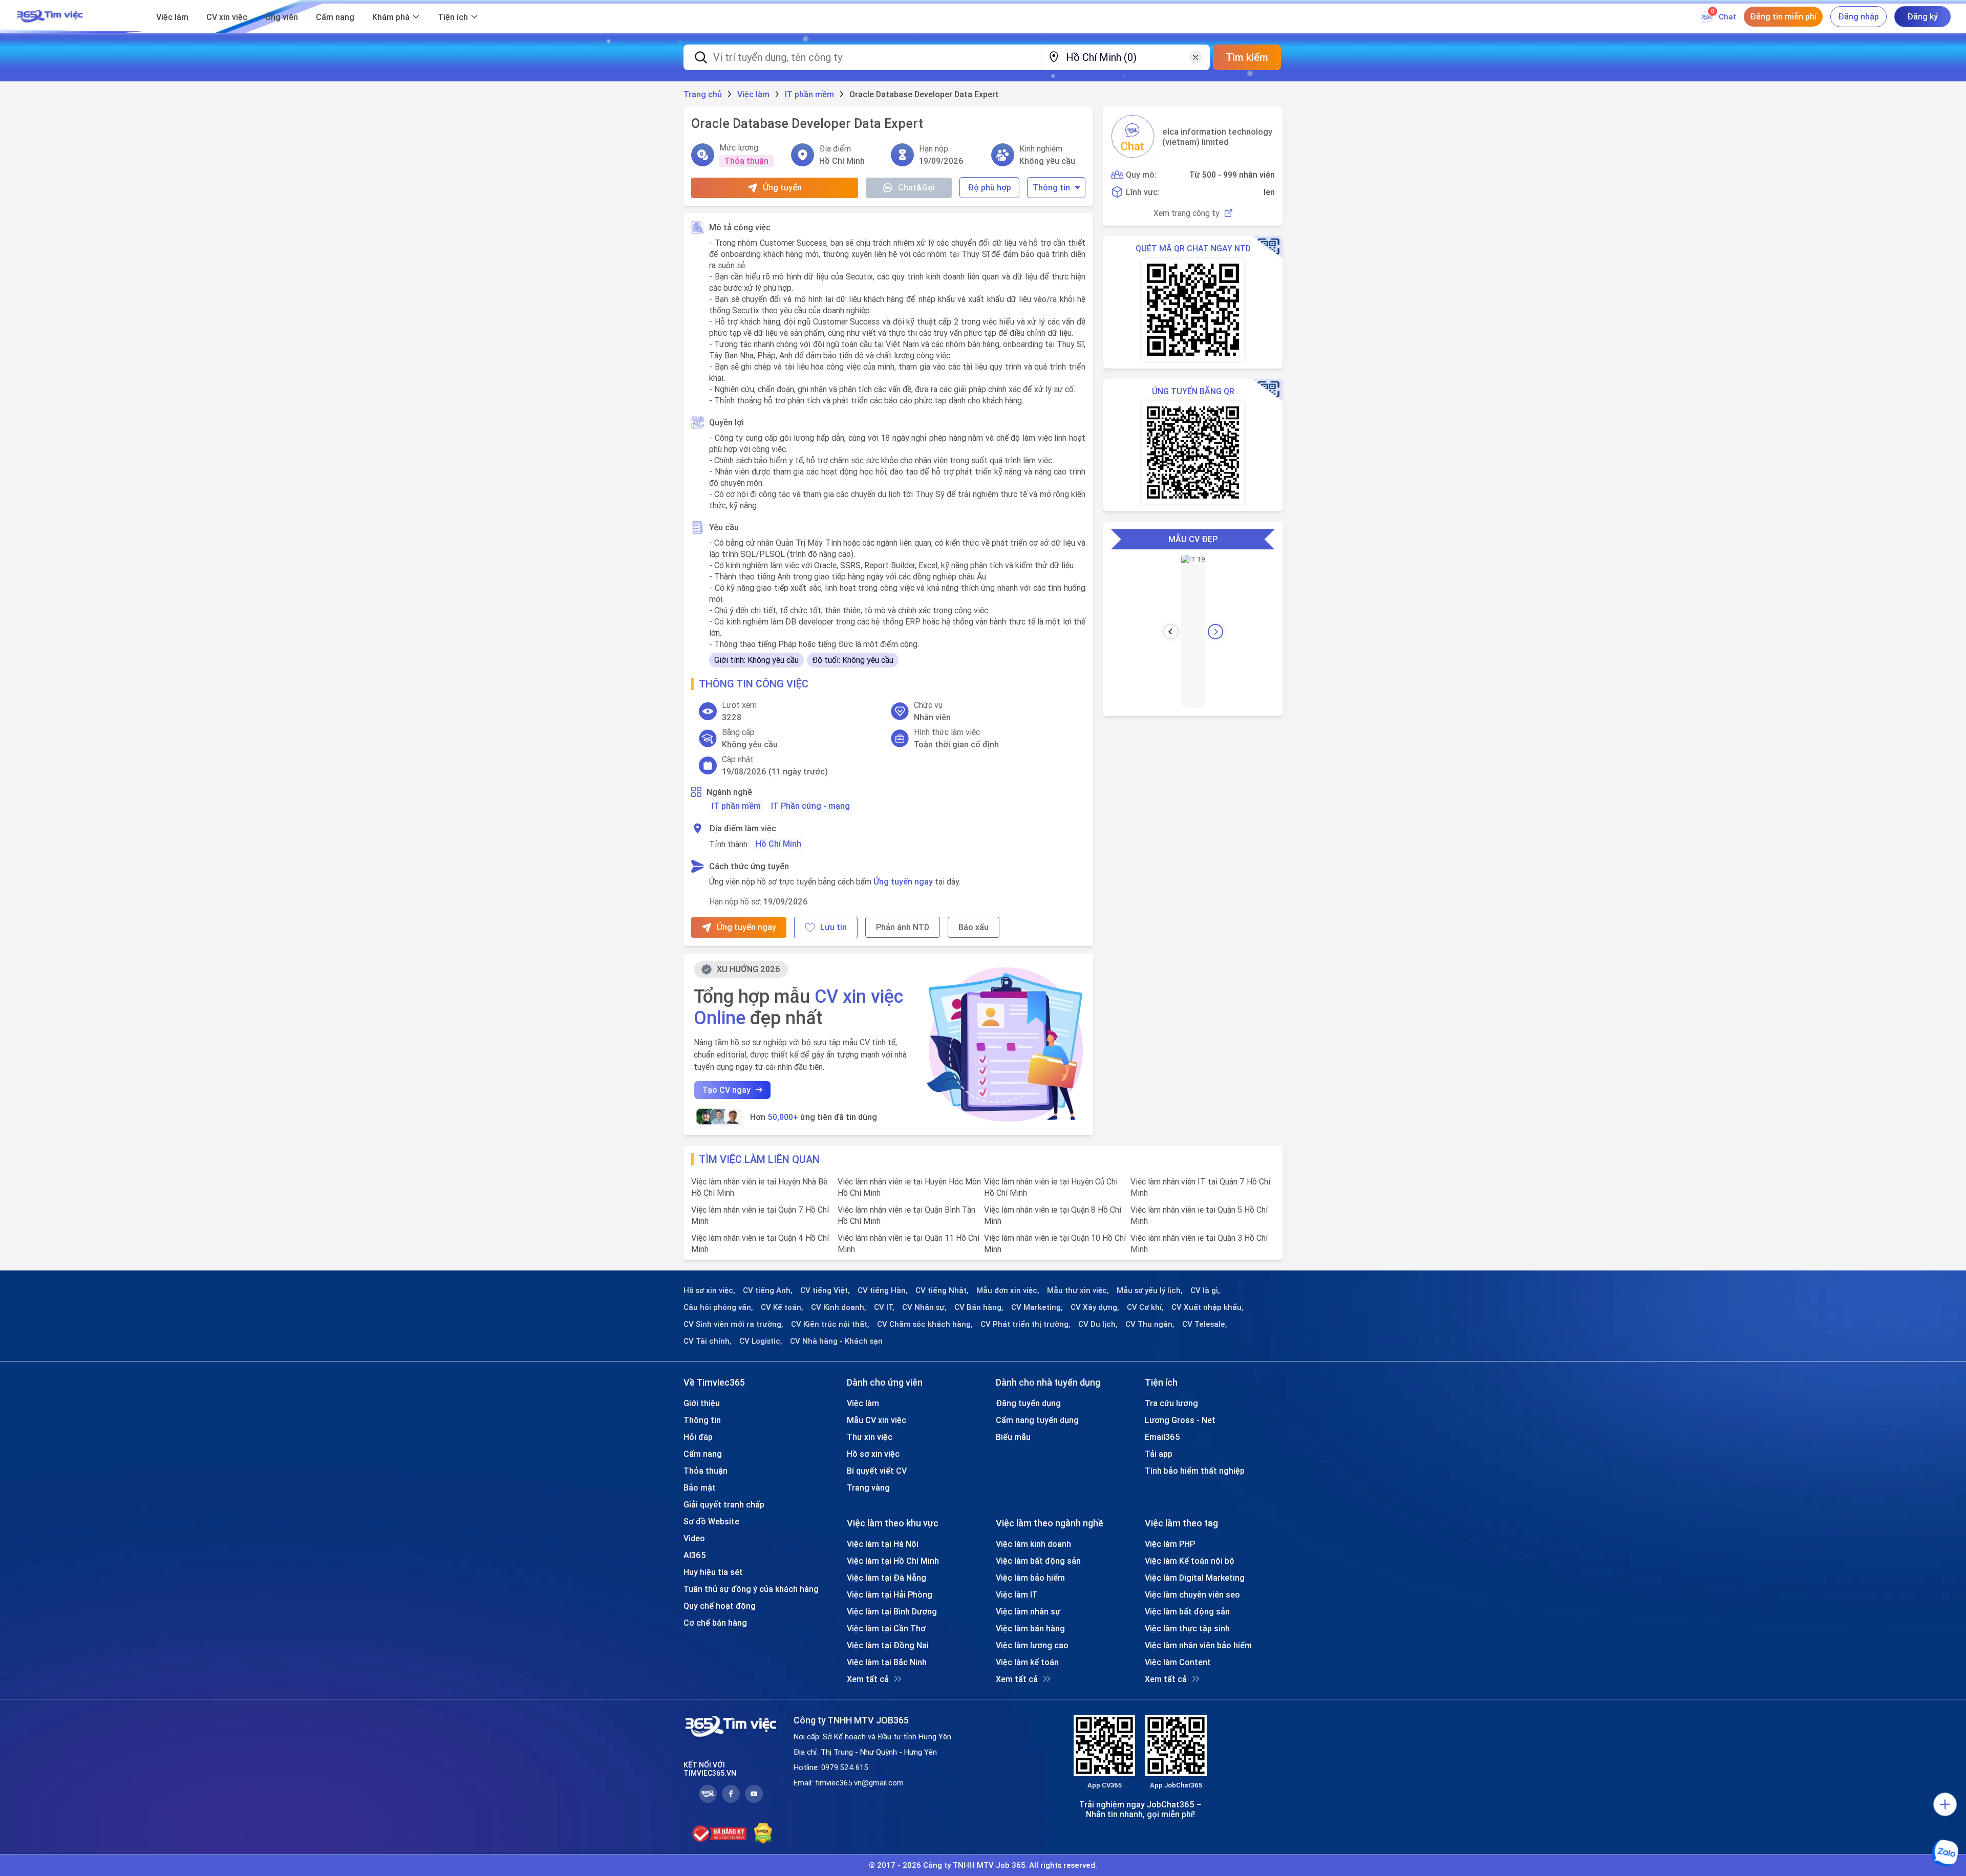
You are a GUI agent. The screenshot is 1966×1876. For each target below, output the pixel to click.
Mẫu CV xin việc (877, 1420)
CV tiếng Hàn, (883, 1290)
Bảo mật (700, 1487)
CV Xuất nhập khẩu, (1208, 1307)
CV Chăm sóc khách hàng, (925, 1324)
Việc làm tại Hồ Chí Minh (893, 1561)
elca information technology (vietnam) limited (1217, 137)
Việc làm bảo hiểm (1030, 1578)
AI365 (695, 1555)
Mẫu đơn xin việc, (1008, 1290)
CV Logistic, (761, 1341)
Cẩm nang (335, 17)
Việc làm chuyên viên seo (1192, 1594)
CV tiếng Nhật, (942, 1290)
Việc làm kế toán (1027, 1662)
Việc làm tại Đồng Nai (888, 1645)
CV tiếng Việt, (825, 1290)
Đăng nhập (1858, 16)
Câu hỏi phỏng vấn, (718, 1307)
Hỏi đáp (698, 1437)
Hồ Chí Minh (778, 844)
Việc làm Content (1178, 1662)
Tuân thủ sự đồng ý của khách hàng (751, 1589)
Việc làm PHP (1170, 1544)
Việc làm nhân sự (1028, 1611)
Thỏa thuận (706, 1471)
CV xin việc (227, 17)
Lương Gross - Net (1180, 1420)
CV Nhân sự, (924, 1307)
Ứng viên (282, 17)
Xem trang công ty (1187, 213)
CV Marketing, (1037, 1307)
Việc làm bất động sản (1038, 1561)
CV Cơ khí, (1145, 1307)
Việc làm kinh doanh (1033, 1544)
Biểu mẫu (1013, 1437)
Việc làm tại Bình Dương (892, 1611)
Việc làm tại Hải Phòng (890, 1594)
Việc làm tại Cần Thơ (886, 1628)
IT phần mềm (736, 806)
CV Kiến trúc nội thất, (830, 1324)
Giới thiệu (702, 1403)
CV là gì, (1205, 1290)
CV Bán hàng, (979, 1307)
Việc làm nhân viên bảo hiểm (1198, 1645)
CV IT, (884, 1307)
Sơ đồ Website (711, 1521)
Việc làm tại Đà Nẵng (886, 1578)
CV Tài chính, (708, 1341)
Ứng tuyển (782, 187)
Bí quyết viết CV (877, 1471)
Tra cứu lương (1171, 1403)
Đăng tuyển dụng (1028, 1403)
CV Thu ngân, (1150, 1324)
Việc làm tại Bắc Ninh (887, 1662)
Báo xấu (974, 927)
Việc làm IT (1017, 1594)
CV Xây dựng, (1095, 1307)
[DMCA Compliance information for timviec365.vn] (763, 1834)
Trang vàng (868, 1487)
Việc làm (172, 17)
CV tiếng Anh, (768, 1290)
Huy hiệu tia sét (713, 1572)
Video (694, 1538)
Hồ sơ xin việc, (709, 1290)
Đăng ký (1922, 16)
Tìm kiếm (1247, 57)
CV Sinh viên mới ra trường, (733, 1324)
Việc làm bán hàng (1030, 1628)
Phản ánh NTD (903, 927)
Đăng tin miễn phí (1783, 16)
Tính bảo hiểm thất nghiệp (1195, 1471)
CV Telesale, (1205, 1324)
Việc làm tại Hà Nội (883, 1544)
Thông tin (1051, 187)
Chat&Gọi (916, 187)
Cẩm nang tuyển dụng (1037, 1420)
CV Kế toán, (782, 1307)
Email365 (1162, 1437)
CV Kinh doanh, (839, 1307)
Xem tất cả (868, 1679)
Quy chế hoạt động (720, 1606)
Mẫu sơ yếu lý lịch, (1150, 1290)
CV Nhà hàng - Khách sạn (836, 1341)
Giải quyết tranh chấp (724, 1504)
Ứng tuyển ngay (903, 881)
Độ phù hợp (989, 187)
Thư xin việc (870, 1437)
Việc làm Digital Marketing (1195, 1578)
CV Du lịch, (1098, 1324)
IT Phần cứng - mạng (810, 806)
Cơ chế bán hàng (715, 1623)
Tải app (1159, 1454)
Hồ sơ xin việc (873, 1454)
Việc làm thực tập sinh (1187, 1628)
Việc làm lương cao (1032, 1645)
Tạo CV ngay (726, 1090)
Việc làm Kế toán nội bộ (1190, 1561)
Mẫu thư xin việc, (1078, 1290)
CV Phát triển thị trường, (1025, 1324)
